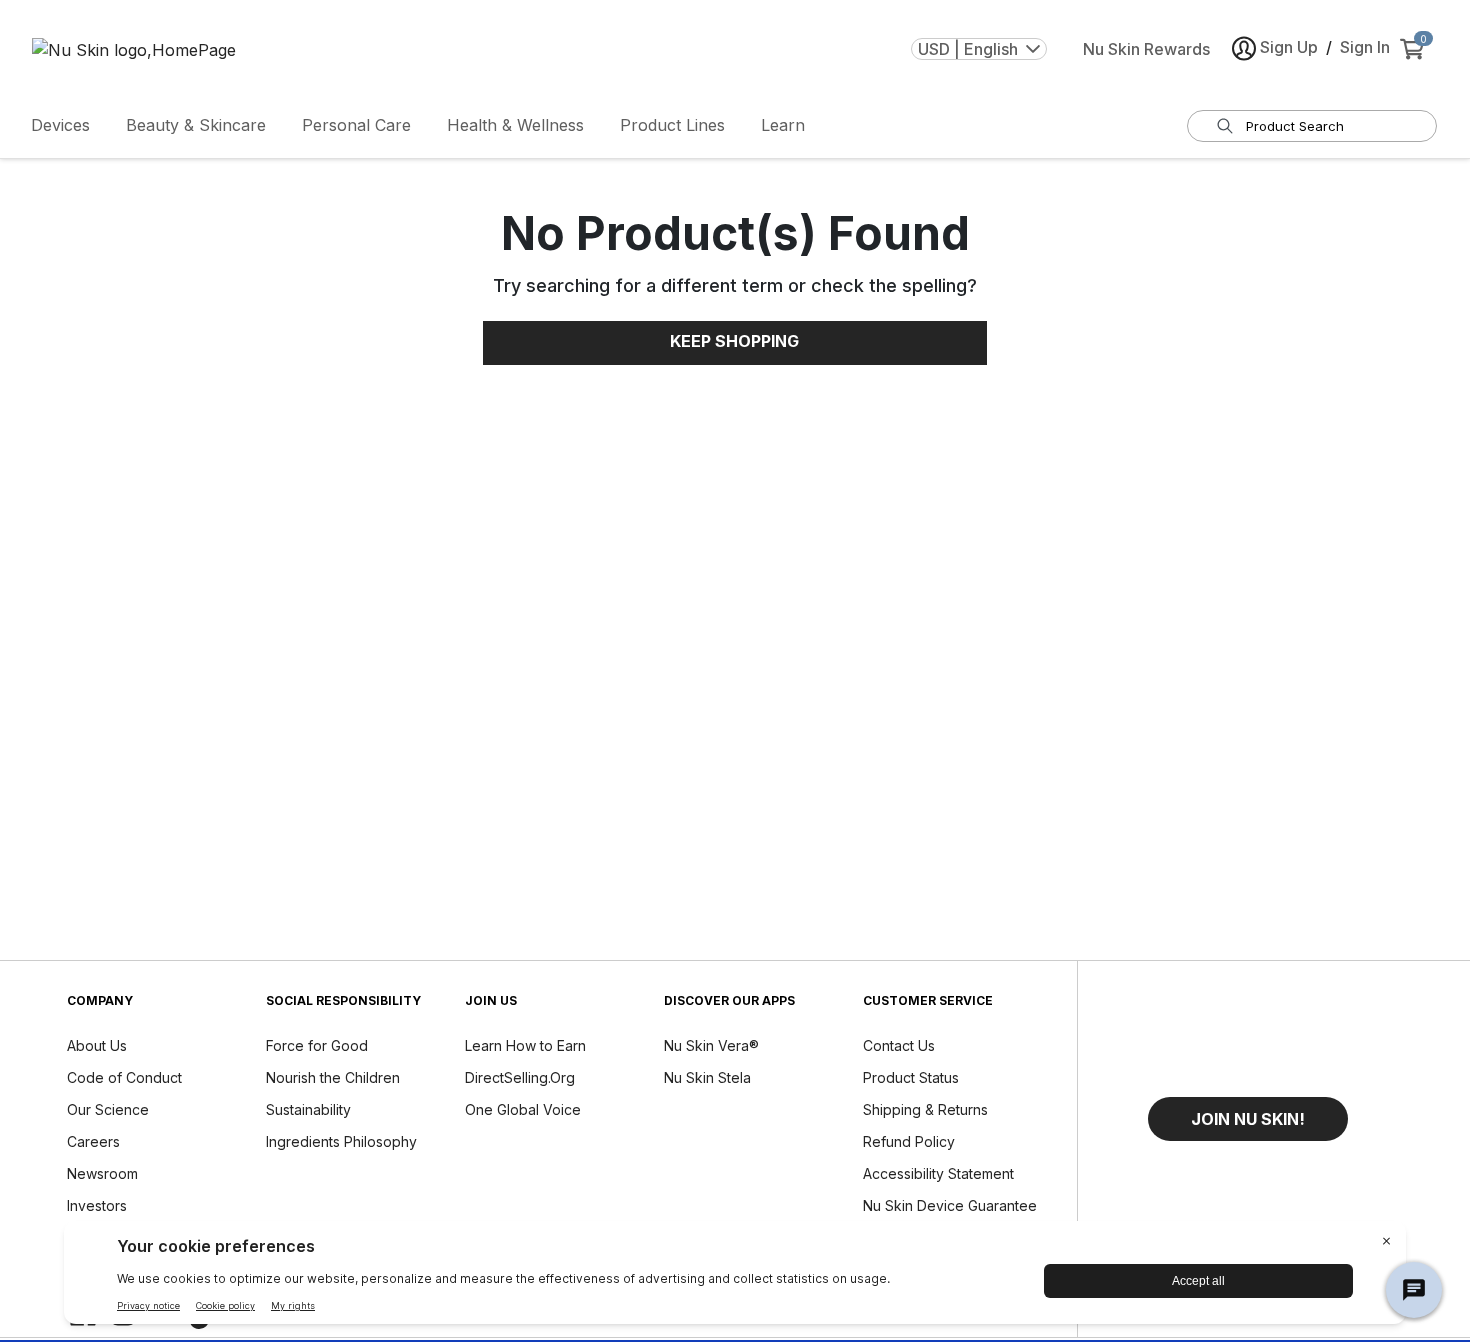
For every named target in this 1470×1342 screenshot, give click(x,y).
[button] (1248, 1119)
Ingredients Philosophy (341, 1141)
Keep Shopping (734, 341)
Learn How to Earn (525, 1045)
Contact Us (899, 1045)
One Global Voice (523, 1109)
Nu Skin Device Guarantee (950, 1205)
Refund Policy (909, 1141)
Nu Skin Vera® (711, 1045)
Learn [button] (783, 125)
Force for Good (317, 1045)
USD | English (968, 49)
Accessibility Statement (938, 1173)
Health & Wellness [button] (515, 125)
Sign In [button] (1365, 47)
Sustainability (308, 1109)
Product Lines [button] (672, 125)
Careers (93, 1141)
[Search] (1225, 126)
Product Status (911, 1077)
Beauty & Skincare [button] (196, 125)
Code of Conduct (124, 1077)
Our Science (108, 1109)
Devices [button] (60, 125)
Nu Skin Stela (707, 1077)
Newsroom (102, 1173)
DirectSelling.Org (520, 1077)
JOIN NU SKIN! (1248, 1119)
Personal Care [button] (356, 125)
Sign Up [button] (1289, 47)
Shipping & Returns (925, 1109)
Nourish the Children (333, 1077)
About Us (97, 1045)
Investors (97, 1205)
